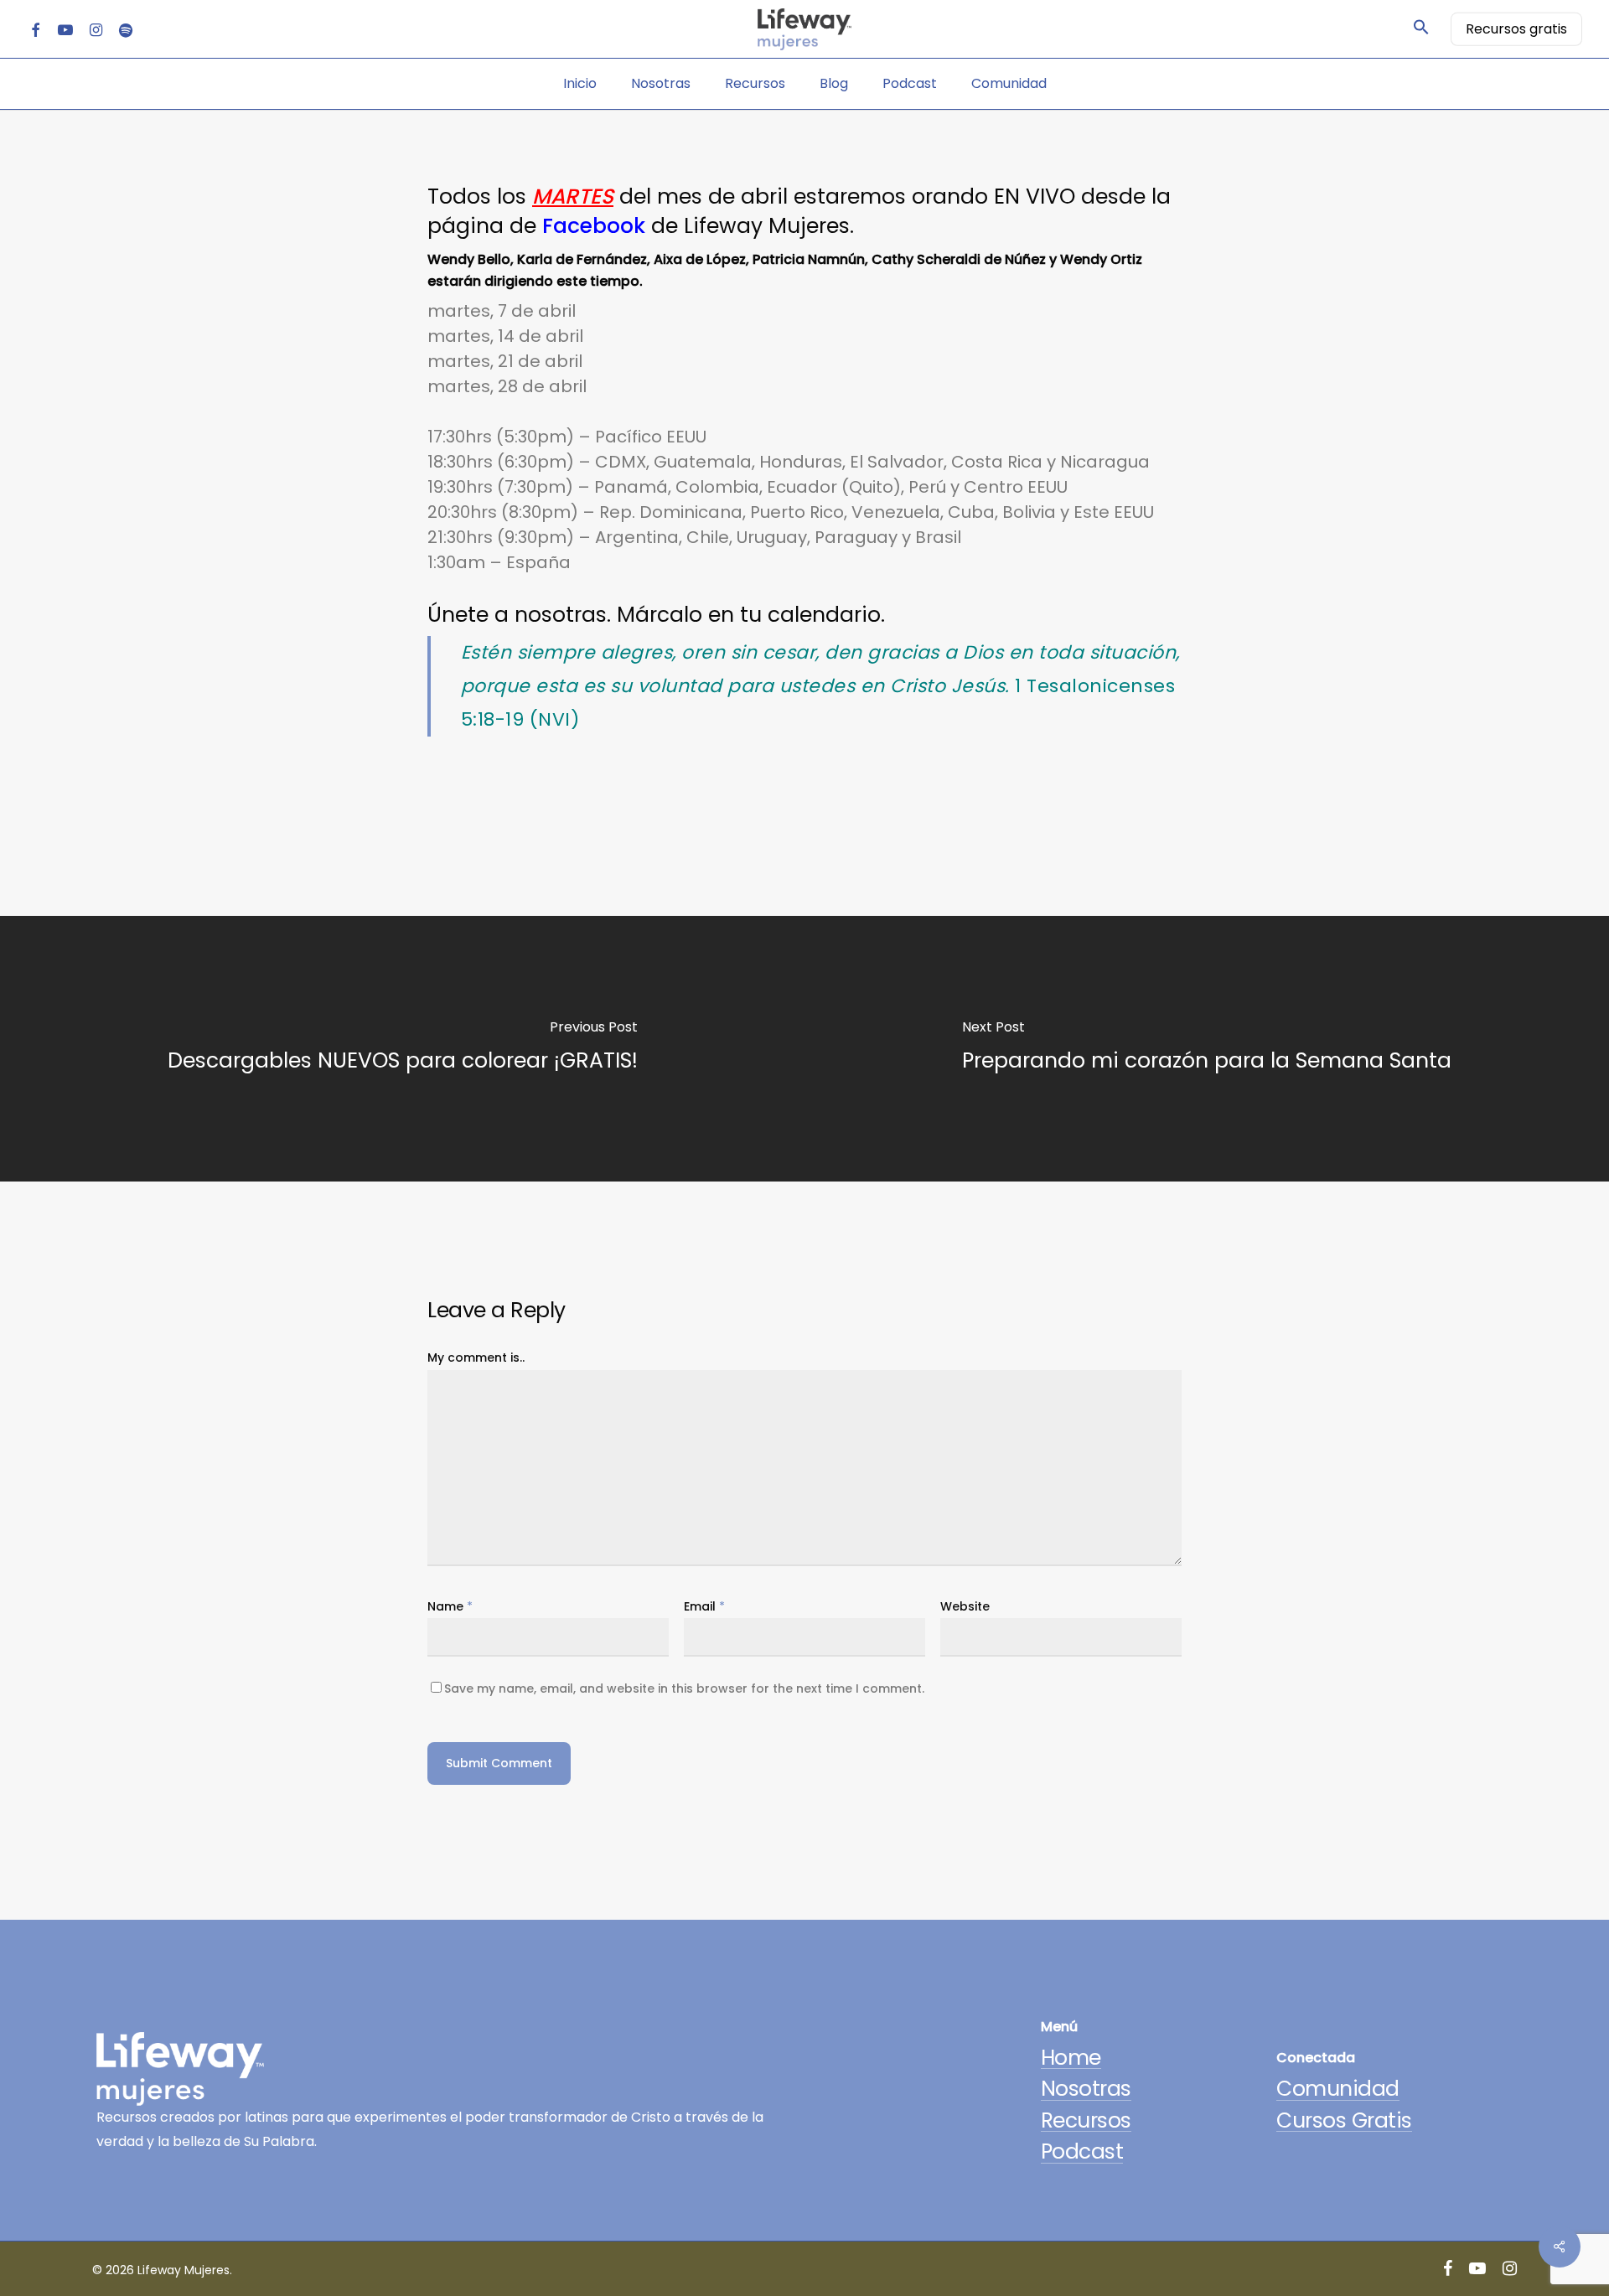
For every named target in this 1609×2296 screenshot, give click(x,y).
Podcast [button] (1082, 2151)
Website (965, 1606)
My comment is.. (476, 1357)
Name (450, 1606)
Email (704, 1606)
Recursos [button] (1086, 2120)
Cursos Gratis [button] (1344, 2120)
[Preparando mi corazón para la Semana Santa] (1207, 1049)
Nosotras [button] (1086, 2089)
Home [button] (1071, 2058)
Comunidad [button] (1338, 2089)
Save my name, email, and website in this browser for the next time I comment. (684, 1688)
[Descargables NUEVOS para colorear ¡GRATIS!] (402, 1049)
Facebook (594, 226)
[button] (1421, 29)
